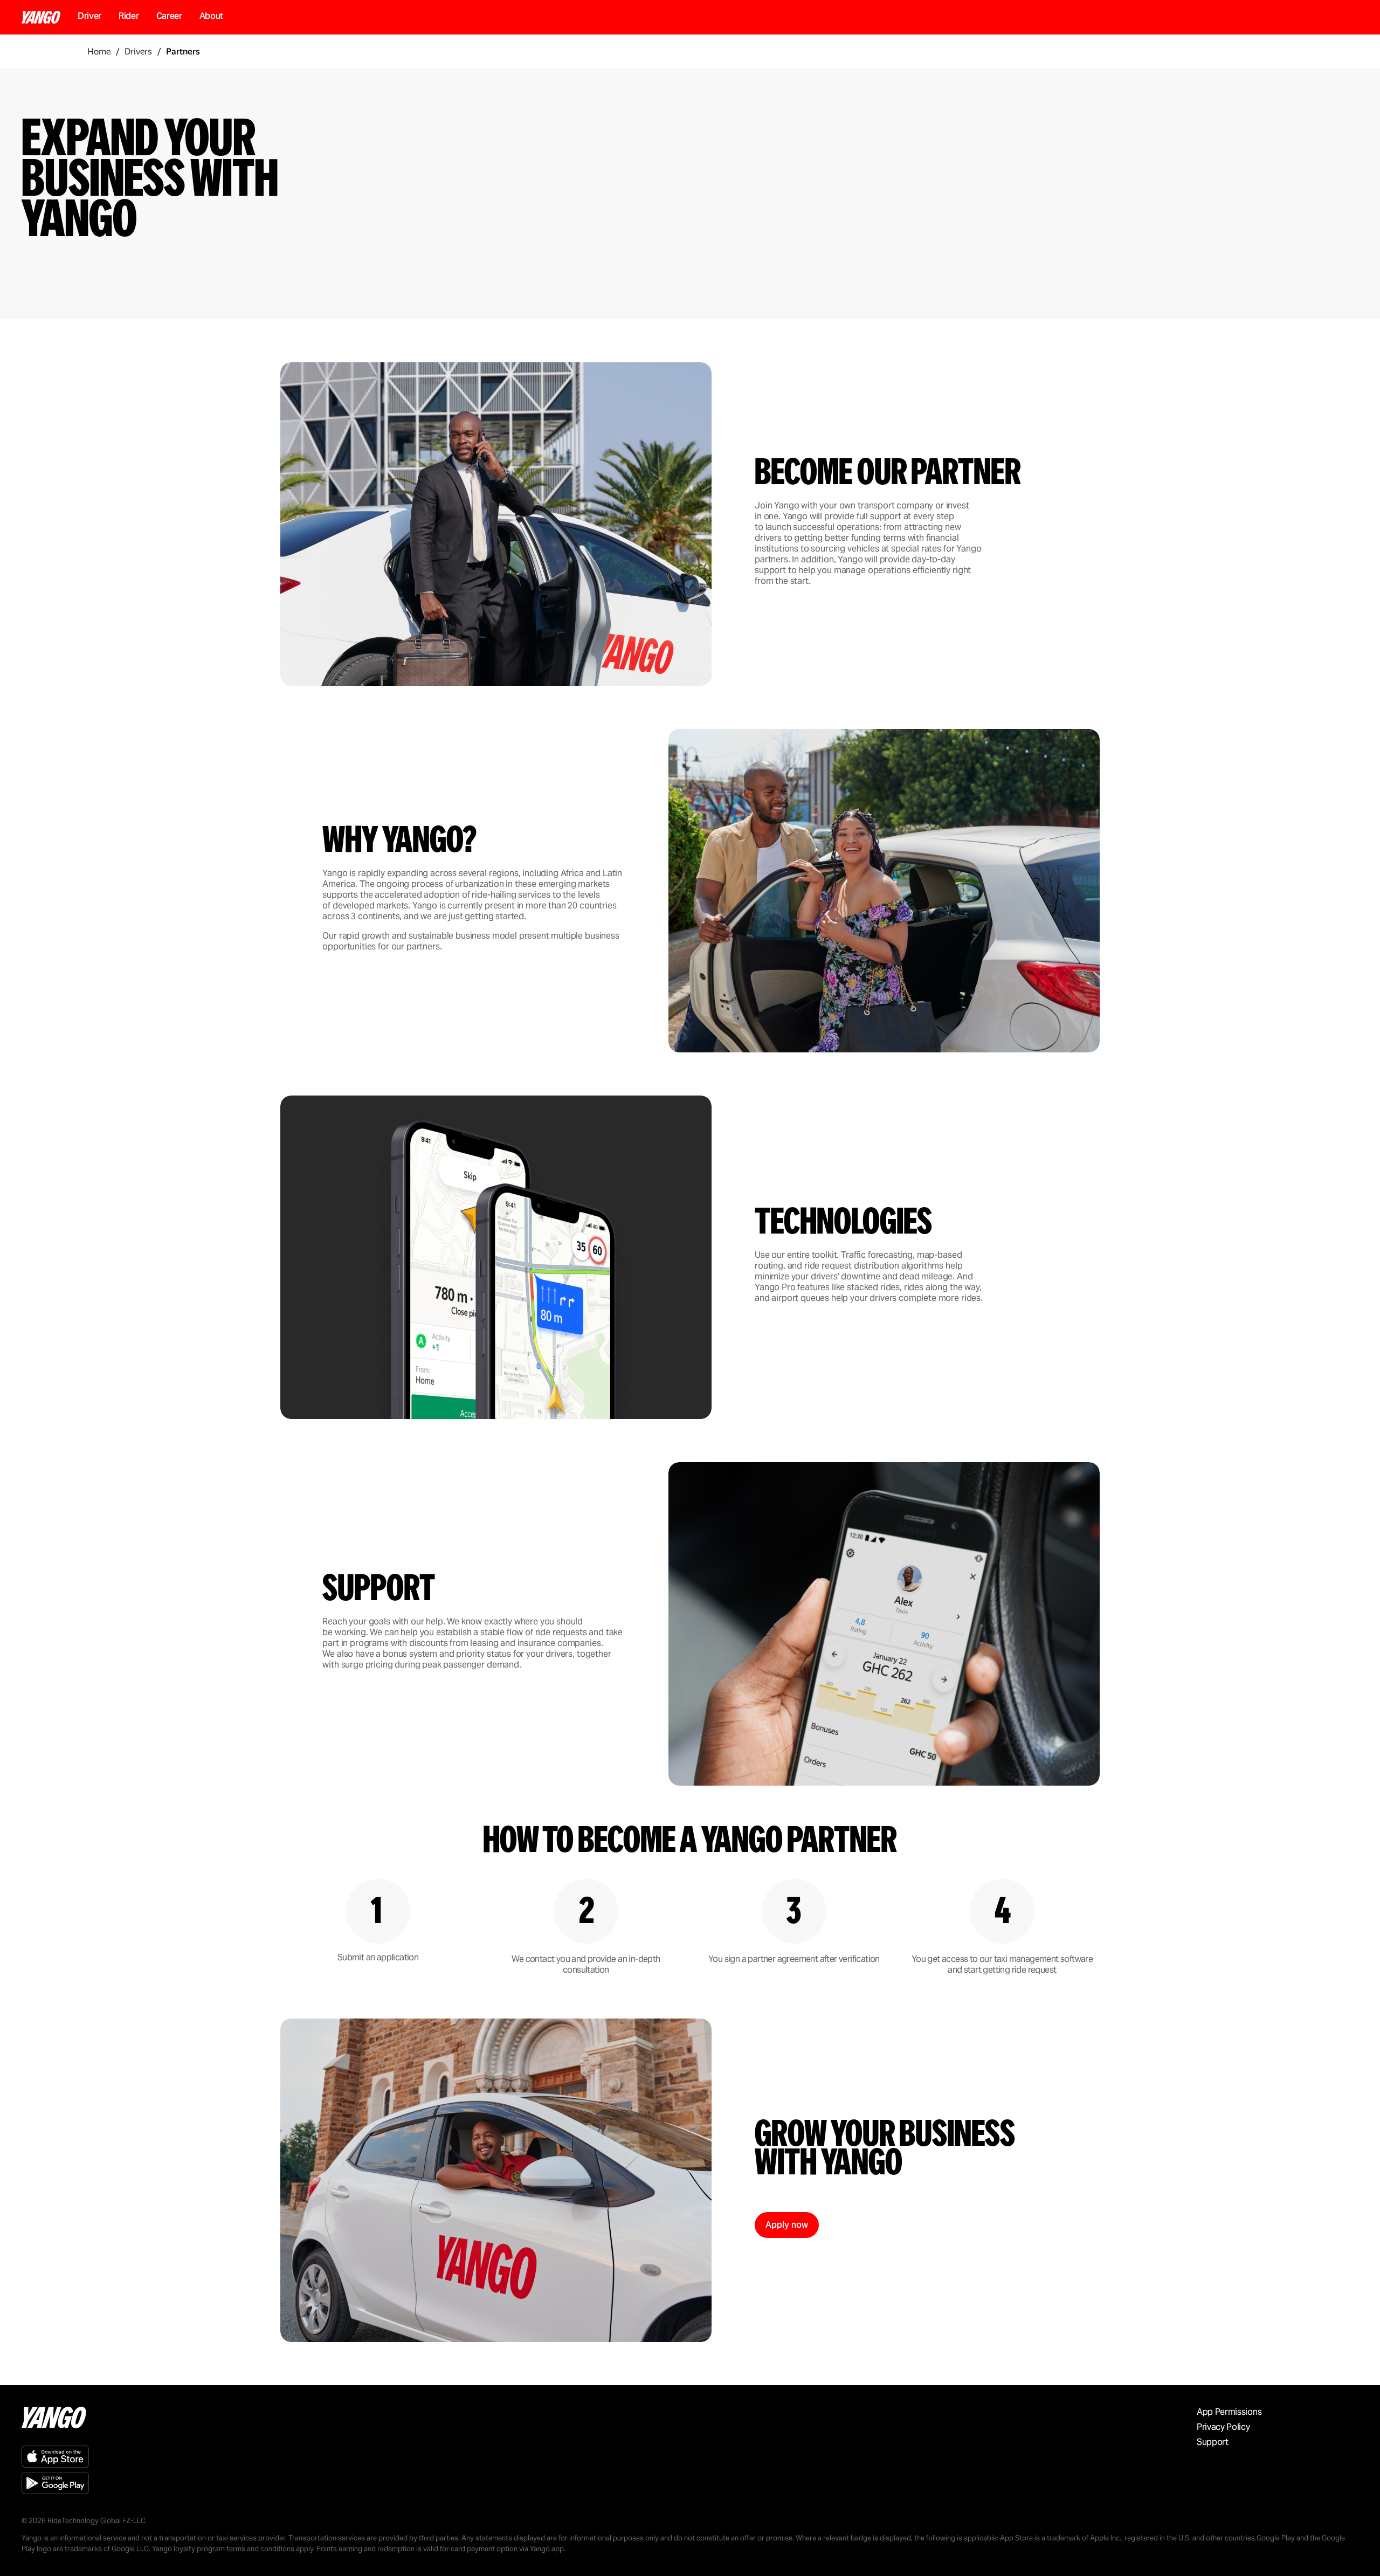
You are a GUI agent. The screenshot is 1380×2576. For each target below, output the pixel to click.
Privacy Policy (1223, 2427)
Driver (89, 16)
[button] (787, 2225)
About (211, 16)
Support (1213, 2442)
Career (169, 16)
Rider (129, 16)
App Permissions (1229, 2412)
